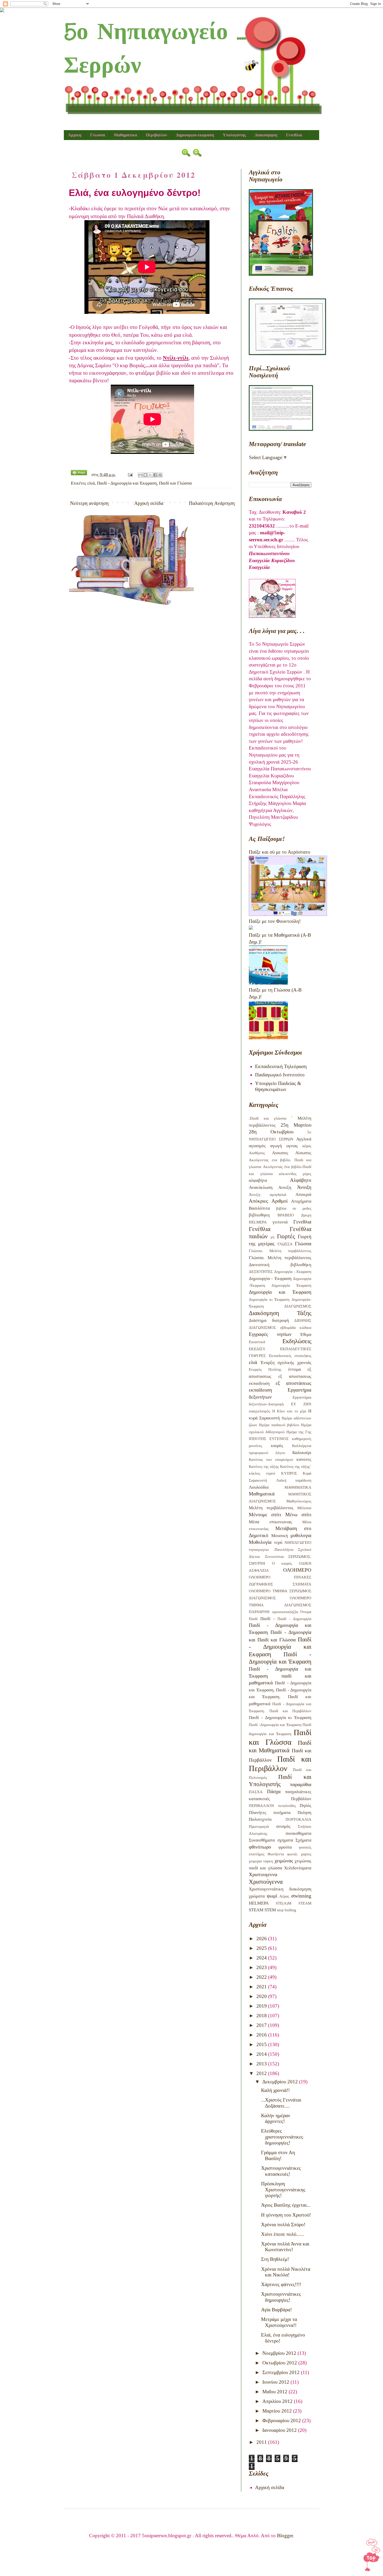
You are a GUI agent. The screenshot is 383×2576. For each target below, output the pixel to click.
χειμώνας (284, 1861)
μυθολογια (301, 1535)
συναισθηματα (298, 1833)
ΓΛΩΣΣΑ (285, 1244)
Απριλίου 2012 (278, 2401)
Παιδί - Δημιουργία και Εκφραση (280, 1647)
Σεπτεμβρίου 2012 (282, 2372)
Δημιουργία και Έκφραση (280, 1292)
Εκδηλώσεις (297, 1341)
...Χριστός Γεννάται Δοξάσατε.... (281, 2103)
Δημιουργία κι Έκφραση (269, 1299)
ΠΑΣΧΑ (256, 1792)
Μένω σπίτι (298, 1515)
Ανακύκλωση (261, 1187)
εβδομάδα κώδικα (296, 1327)
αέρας (307, 1146)
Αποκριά (303, 1194)
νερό (278, 1542)
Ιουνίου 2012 (276, 2382)
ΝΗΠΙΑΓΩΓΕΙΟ (298, 1542)
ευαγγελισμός (260, 1411)
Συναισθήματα (262, 1840)
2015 (262, 2044)
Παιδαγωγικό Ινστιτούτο (280, 1075)
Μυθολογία (260, 1542)
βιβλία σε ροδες (294, 1208)
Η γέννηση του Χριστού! (286, 2215)
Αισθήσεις (257, 1153)
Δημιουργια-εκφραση (195, 135)
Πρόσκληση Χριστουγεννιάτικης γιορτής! (283, 2190)
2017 (262, 2025)
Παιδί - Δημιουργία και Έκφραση (127, 483)
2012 (262, 2073)
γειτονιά (280, 1222)
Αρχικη (75, 135)
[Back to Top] (372, 2556)
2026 (262, 1939)
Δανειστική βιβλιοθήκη (280, 1265)
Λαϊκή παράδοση (294, 1480)
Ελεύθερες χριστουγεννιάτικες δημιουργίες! (282, 2137)
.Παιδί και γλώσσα (268, 1118)
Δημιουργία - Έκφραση (270, 1279)
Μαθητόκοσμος (299, 1501)
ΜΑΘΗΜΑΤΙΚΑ (298, 1487)
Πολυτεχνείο (260, 1819)
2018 (262, 2016)
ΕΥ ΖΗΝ (301, 1404)
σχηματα (285, 1840)
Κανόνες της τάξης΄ (296, 1466)
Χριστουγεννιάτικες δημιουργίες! (281, 2297)
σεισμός (283, 1826)
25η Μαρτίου (296, 1125)
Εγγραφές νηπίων (270, 1334)
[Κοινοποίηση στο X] (150, 475)
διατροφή (280, 1320)
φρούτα (285, 1847)
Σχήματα (303, 1840)
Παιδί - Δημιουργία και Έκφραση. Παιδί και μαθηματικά (280, 1697)
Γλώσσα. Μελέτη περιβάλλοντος (280, 1251)
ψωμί (272, 1896)
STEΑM (305, 1903)
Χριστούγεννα (266, 1882)
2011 (262, 2442)
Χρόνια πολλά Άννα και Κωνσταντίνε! (285, 2247)
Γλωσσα (98, 135)
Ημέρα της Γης (299, 1432)
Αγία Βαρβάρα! (276, 2310)
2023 (262, 1967)
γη (272, 1237)
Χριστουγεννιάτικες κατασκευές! (281, 2171)
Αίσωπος (303, 1153)
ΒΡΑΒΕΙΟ (286, 1215)
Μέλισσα (304, 1508)
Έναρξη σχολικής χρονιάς (286, 1363)
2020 (262, 1996)
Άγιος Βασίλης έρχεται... (286, 2205)
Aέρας (284, 1896)
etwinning (301, 1896)
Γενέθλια (260, 1229)
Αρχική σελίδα (149, 503)
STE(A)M (283, 1903)
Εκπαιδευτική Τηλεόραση (281, 1066)
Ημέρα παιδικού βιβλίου (279, 1425)
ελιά (91, 483)
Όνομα (306, 1612)
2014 (262, 2054)
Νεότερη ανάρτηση (89, 503)
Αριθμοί (280, 1201)
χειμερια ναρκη (261, 1861)
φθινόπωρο (260, 1847)
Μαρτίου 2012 (278, 2411)
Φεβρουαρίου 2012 (282, 2420)
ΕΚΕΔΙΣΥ (257, 1349)
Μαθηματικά (262, 1494)
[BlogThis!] (145, 475)
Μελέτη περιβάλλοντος (271, 1508)
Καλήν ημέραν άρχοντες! (276, 2118)
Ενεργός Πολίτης (265, 1369)
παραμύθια (301, 1784)
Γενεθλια (294, 135)
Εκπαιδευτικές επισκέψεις (290, 1356)
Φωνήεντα (276, 1854)
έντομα (295, 1369)
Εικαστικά (257, 1342)
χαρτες (306, 1854)
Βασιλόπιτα (259, 1208)
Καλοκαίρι (302, 1453)
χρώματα (257, 1896)
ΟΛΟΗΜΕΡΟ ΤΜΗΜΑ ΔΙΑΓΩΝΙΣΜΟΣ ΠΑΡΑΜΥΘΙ (280, 1605)
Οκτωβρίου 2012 (280, 2363)
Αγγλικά (304, 1139)
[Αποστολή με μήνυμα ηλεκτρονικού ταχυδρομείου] (140, 475)
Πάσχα (274, 1791)
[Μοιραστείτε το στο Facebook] (155, 475)
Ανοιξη (285, 1187)
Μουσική (280, 1536)
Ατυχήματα (301, 1201)
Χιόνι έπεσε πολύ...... (283, 2234)
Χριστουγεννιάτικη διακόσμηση (280, 1889)
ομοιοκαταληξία (285, 1612)
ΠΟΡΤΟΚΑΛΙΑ (298, 1819)
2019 (262, 2006)
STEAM (256, 1910)
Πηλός (305, 1806)
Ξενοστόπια (274, 1556)
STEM (270, 1910)
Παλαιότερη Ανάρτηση (212, 503)
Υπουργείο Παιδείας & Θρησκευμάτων (278, 1086)
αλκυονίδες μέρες (295, 1174)
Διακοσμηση (266, 135)
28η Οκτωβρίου (271, 1132)
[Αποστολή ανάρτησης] (130, 475)
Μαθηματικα (125, 135)
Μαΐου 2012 (276, 2392)
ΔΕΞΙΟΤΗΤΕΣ (261, 1271)
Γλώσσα (303, 1244)
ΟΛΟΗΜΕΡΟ (297, 1570)
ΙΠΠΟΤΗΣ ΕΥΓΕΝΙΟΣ (269, 1439)
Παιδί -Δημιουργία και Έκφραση (275, 1725)
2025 (262, 1948)
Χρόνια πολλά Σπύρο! (283, 2225)
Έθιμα (306, 1334)
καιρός (277, 1446)
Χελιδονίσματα (298, 1868)
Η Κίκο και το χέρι (289, 1411)
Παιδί (253, 1619)
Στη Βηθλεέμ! (275, 2259)
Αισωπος (280, 1153)
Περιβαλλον (156, 135)
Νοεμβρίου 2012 (280, 2353)
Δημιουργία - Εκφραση (293, 1271)
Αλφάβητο (301, 1180)
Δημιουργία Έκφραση (291, 1285)
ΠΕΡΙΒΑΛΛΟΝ (261, 1806)
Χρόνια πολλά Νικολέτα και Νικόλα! (286, 2272)
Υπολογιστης (234, 135)
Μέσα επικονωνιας (270, 1522)
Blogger (285, 2536)
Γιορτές (286, 1236)
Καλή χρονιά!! (275, 2090)
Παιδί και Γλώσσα (175, 483)
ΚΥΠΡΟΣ (289, 1473)
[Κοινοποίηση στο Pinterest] (160, 475)
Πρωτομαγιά (259, 1826)
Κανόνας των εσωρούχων (271, 1459)
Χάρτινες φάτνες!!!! (281, 2284)
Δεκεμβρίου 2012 (281, 2082)
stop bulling (287, 1910)
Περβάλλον (301, 1799)
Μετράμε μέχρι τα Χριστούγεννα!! (279, 2322)
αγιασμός (257, 1146)
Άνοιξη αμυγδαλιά (268, 1194)
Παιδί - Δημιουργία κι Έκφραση (280, 1718)
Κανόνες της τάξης (264, 1466)
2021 (262, 1987)
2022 (262, 1977)
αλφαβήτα (258, 1180)
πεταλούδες (287, 1806)
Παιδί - (267, 1619)
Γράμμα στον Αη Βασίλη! (278, 2155)
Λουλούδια (259, 1487)
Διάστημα (258, 1320)
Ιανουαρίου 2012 (280, 2430)
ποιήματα (282, 1813)
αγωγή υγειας (284, 1146)
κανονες (304, 1459)
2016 (262, 2035)
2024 (262, 1958)
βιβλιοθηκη (259, 1215)
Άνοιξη (304, 1187)
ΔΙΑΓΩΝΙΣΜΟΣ (298, 1306)
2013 (262, 2064)
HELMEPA (259, 1903)
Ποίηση (304, 1813)
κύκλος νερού (262, 1473)
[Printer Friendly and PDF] (79, 474)
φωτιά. (292, 1854)
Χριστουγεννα (263, 1874)
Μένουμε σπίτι (265, 1515)
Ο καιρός (282, 1563)
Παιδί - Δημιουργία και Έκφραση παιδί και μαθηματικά (280, 1676)
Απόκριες (258, 1201)
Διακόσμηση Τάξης (280, 1313)
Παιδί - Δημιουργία (294, 1619)
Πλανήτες (258, 1813)
